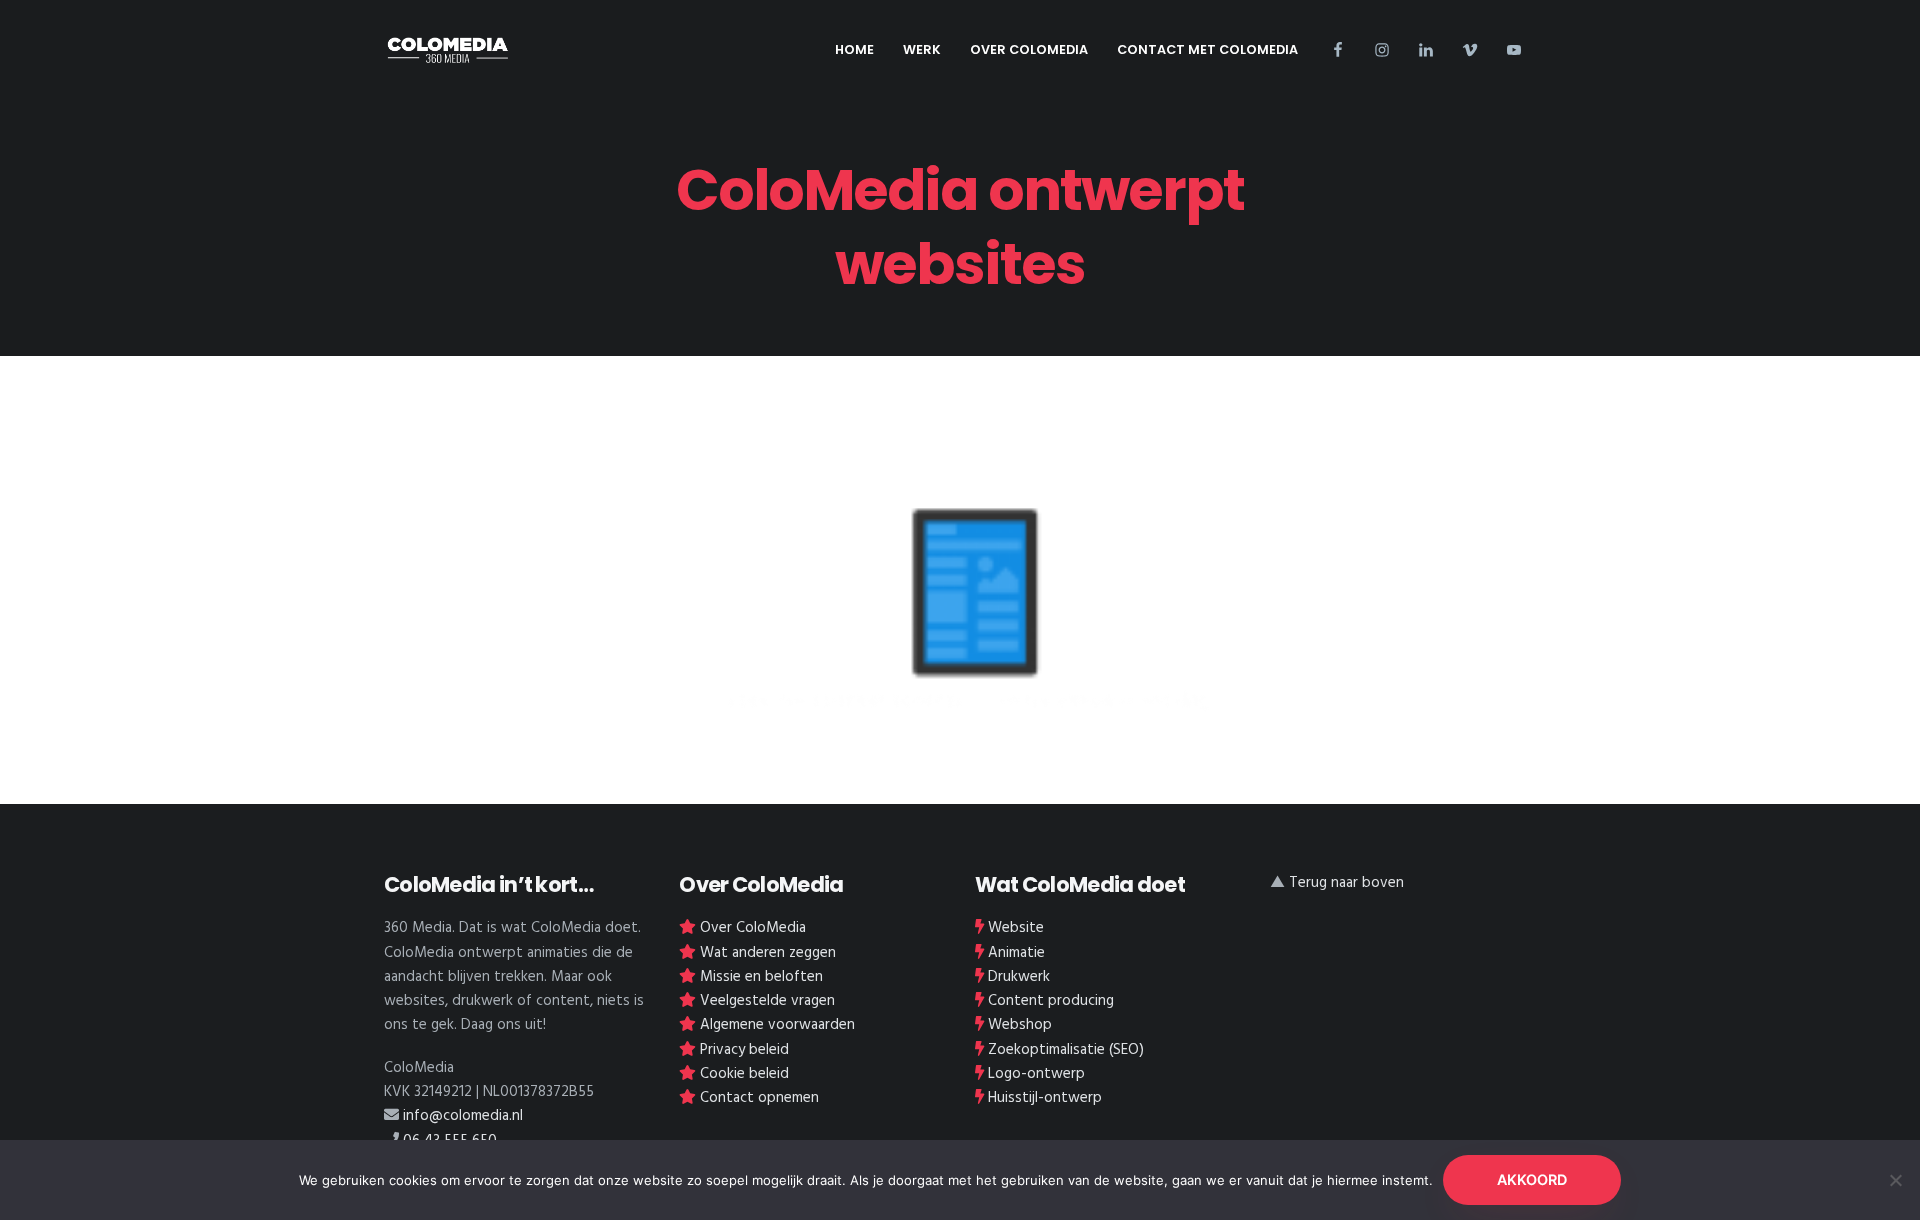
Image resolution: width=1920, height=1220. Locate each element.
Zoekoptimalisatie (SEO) (1066, 1050)
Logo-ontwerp (1036, 1074)
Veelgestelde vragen (767, 1001)
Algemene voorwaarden (777, 1025)
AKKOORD (1532, 1179)
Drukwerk (1019, 977)
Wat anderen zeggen (768, 953)
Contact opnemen (759, 1098)
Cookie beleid (744, 1074)
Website (1016, 928)
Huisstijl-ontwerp (1045, 1098)
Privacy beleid (744, 1050)
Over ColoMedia (753, 928)
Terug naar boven (1346, 883)
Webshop (1020, 1025)
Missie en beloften (761, 977)
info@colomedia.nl (463, 1116)
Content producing (1051, 1001)
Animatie (1016, 953)
